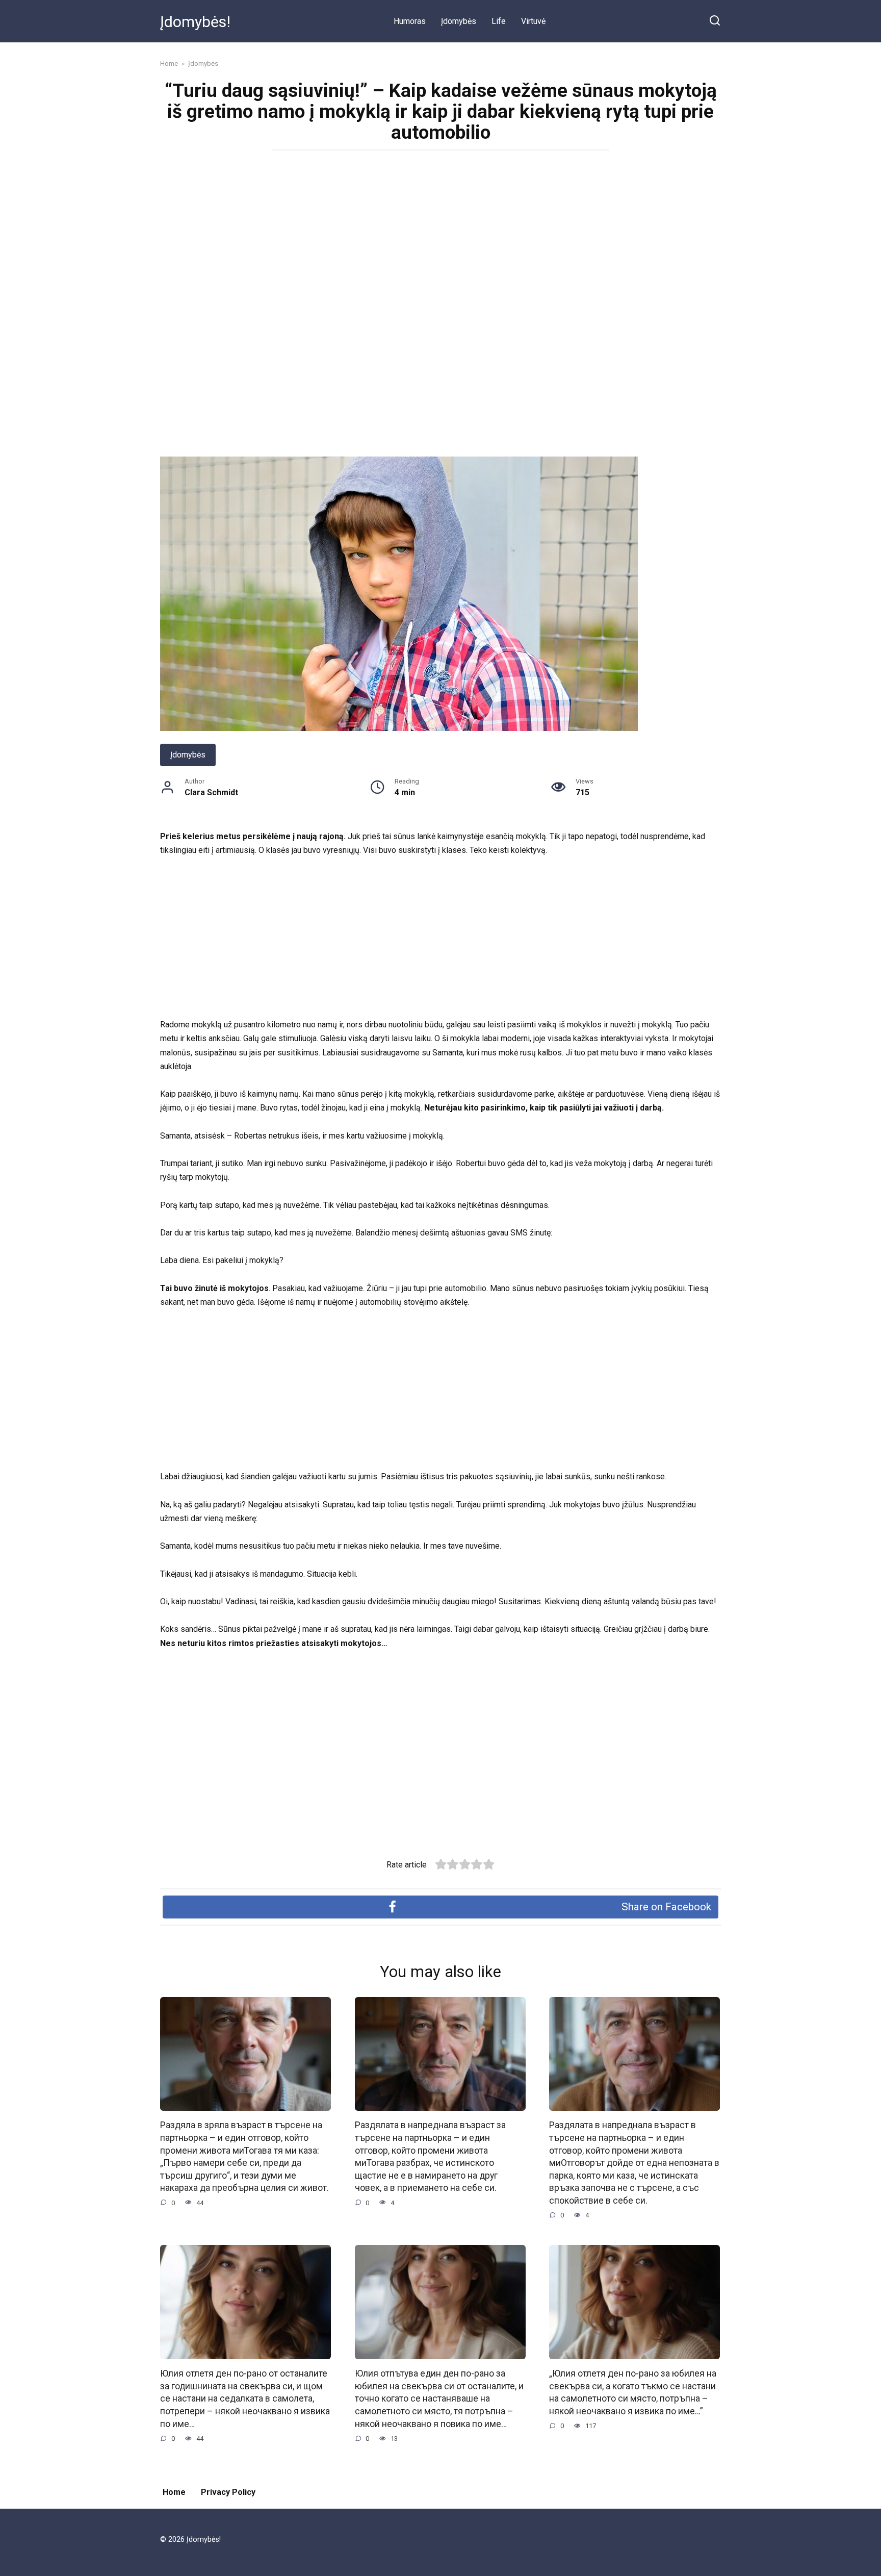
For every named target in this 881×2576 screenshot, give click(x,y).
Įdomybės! (195, 22)
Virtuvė (533, 21)
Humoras (410, 21)
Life (499, 21)
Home (174, 2492)
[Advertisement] (440, 232)
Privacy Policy (228, 2492)
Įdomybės (459, 21)
